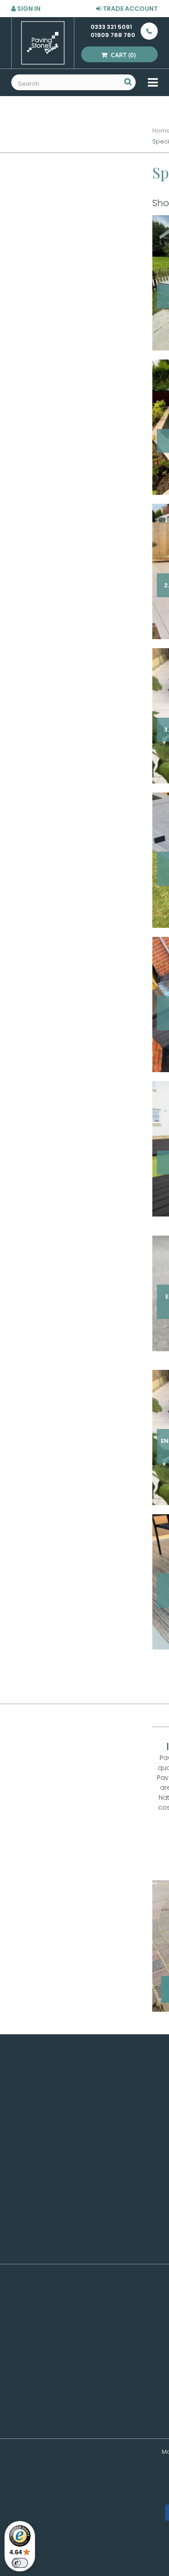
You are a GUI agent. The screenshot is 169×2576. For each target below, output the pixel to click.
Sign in (28, 9)
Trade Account (130, 9)
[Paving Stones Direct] (43, 43)
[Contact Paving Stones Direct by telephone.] (146, 31)
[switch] (20, 2563)
